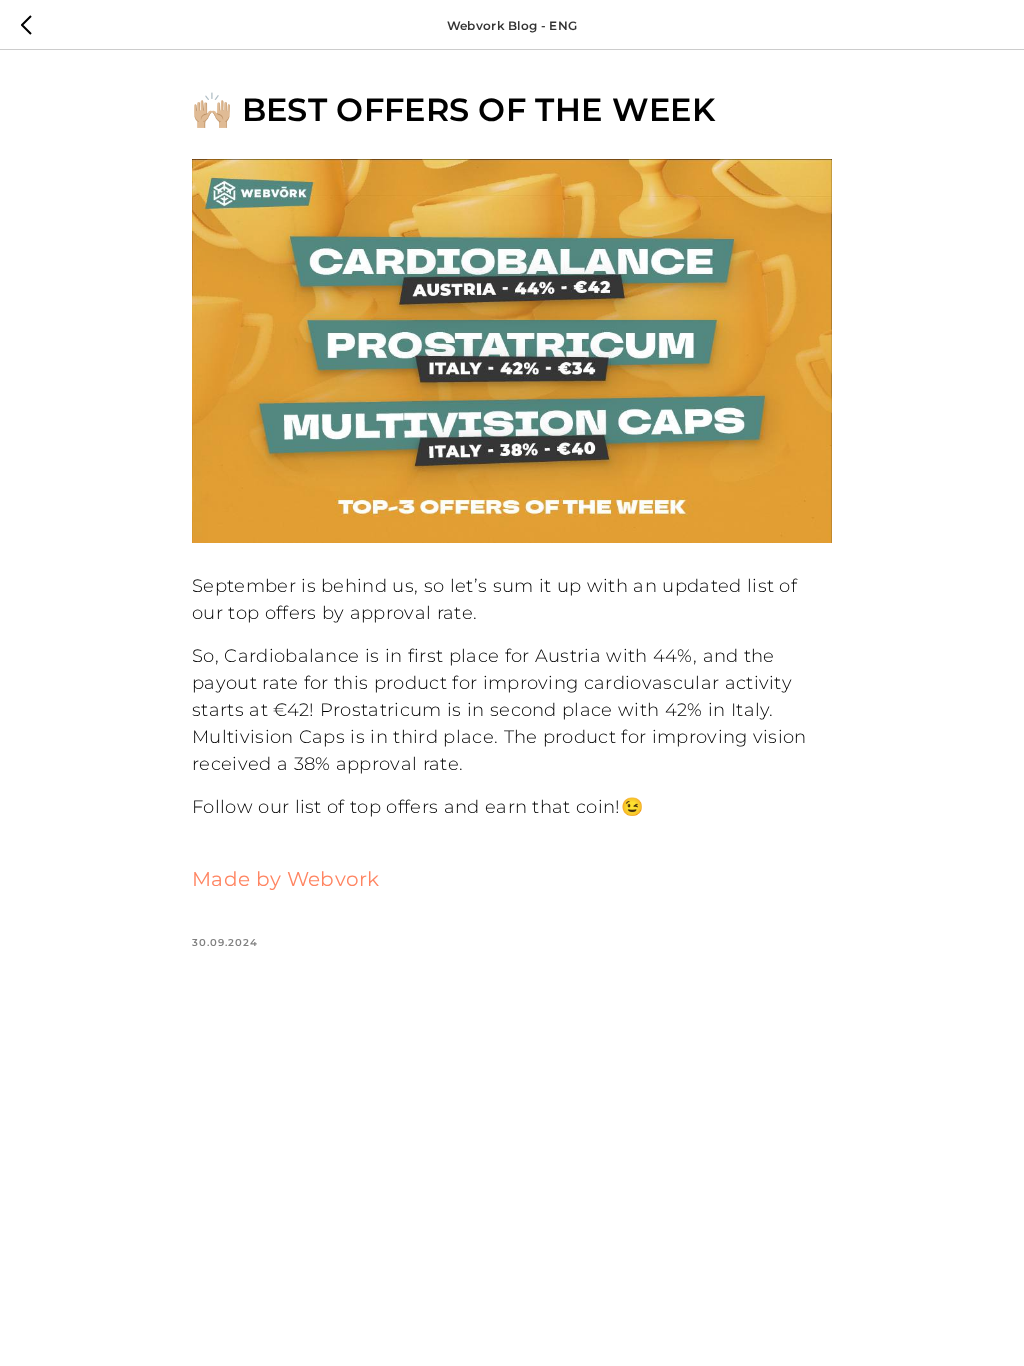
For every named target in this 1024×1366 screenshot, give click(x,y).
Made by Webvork (286, 879)
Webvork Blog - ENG (512, 25)
